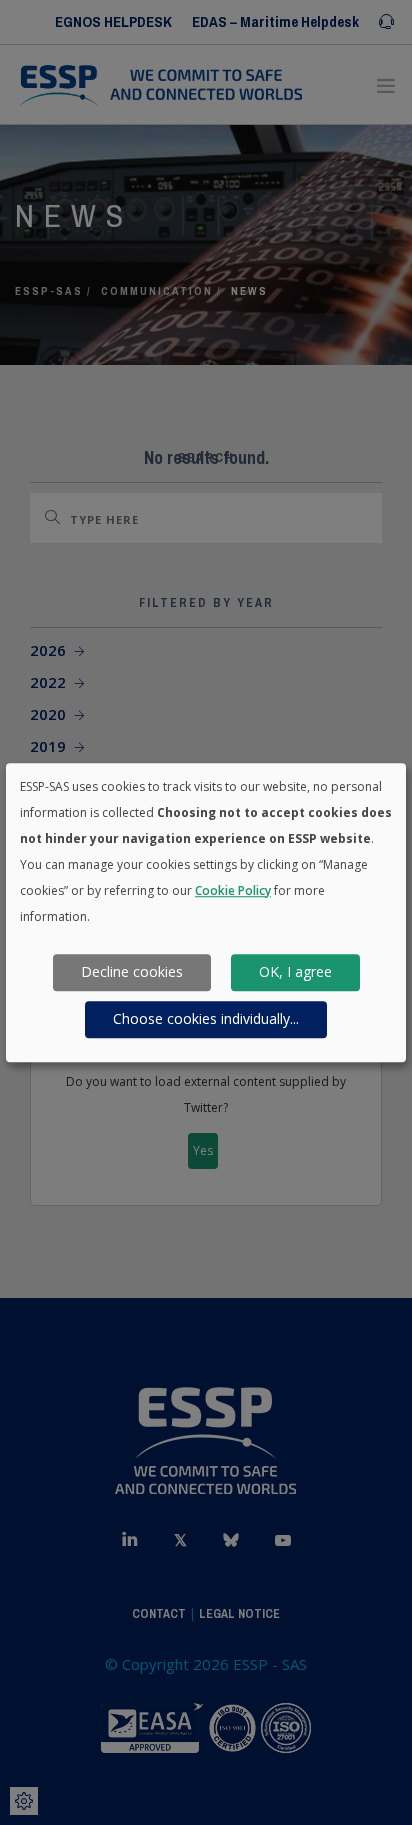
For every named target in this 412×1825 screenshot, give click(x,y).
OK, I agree (295, 972)
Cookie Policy (233, 890)
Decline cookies (132, 972)
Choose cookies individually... (206, 1019)
